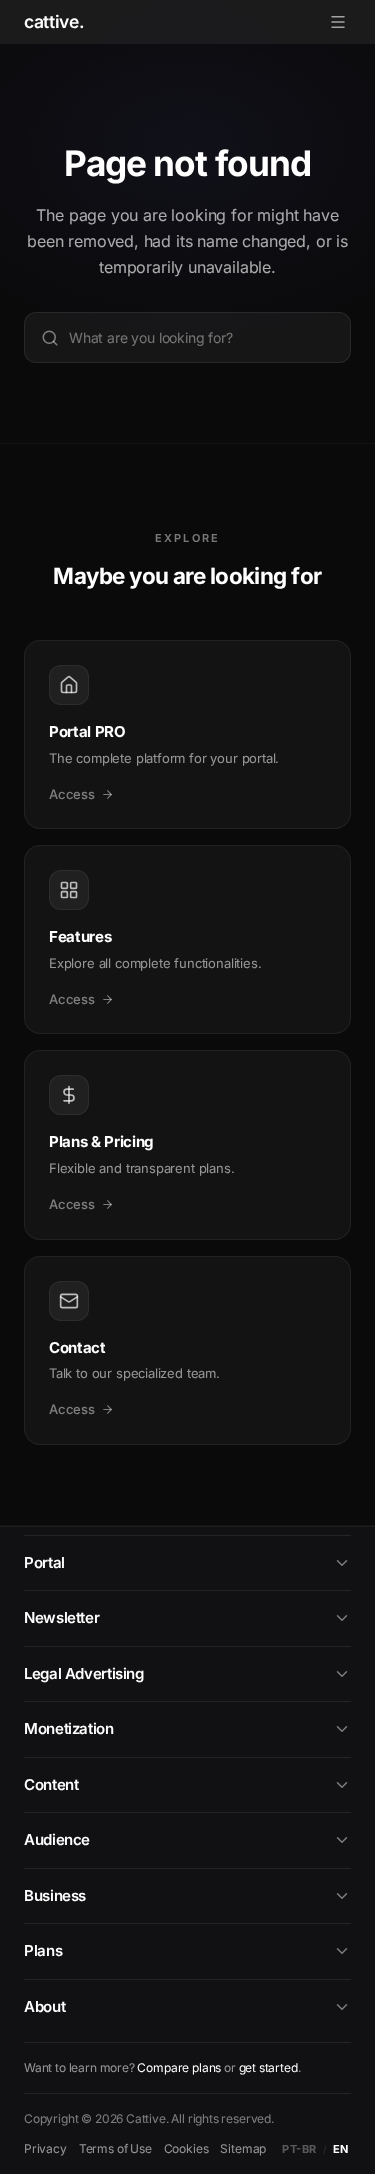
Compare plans (179, 2067)
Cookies (186, 2148)
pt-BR (299, 2149)
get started (268, 2067)
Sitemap (243, 2148)
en (341, 2149)
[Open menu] (338, 22)
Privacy (45, 2148)
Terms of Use (115, 2148)
